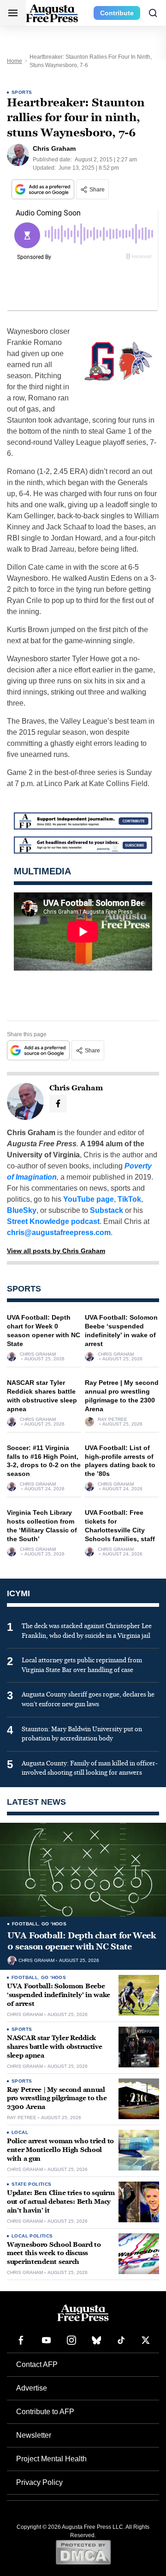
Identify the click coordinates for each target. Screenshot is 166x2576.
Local (20, 2132)
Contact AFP (37, 2364)
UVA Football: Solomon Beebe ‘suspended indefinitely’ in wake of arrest (59, 1995)
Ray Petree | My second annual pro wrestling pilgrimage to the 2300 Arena (57, 2099)
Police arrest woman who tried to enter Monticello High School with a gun (60, 2150)
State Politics (32, 2184)
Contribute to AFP (45, 2412)
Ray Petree (113, 1420)
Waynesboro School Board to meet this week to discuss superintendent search (54, 2253)
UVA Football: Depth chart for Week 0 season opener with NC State (82, 1941)
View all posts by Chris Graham (56, 1251)
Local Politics (32, 2236)
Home (15, 61)
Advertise (32, 2388)
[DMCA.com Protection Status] (83, 2552)
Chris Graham (38, 1354)
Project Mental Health (51, 2459)
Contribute (117, 13)
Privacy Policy (39, 2482)
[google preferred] (44, 189)
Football (25, 1924)
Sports (22, 92)
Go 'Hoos (54, 1924)
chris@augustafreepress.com (59, 1233)
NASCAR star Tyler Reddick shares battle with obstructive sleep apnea (55, 2047)
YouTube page (89, 1199)
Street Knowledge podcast (53, 1221)
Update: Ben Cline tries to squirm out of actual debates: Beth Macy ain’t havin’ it (61, 2202)
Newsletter (34, 2435)
